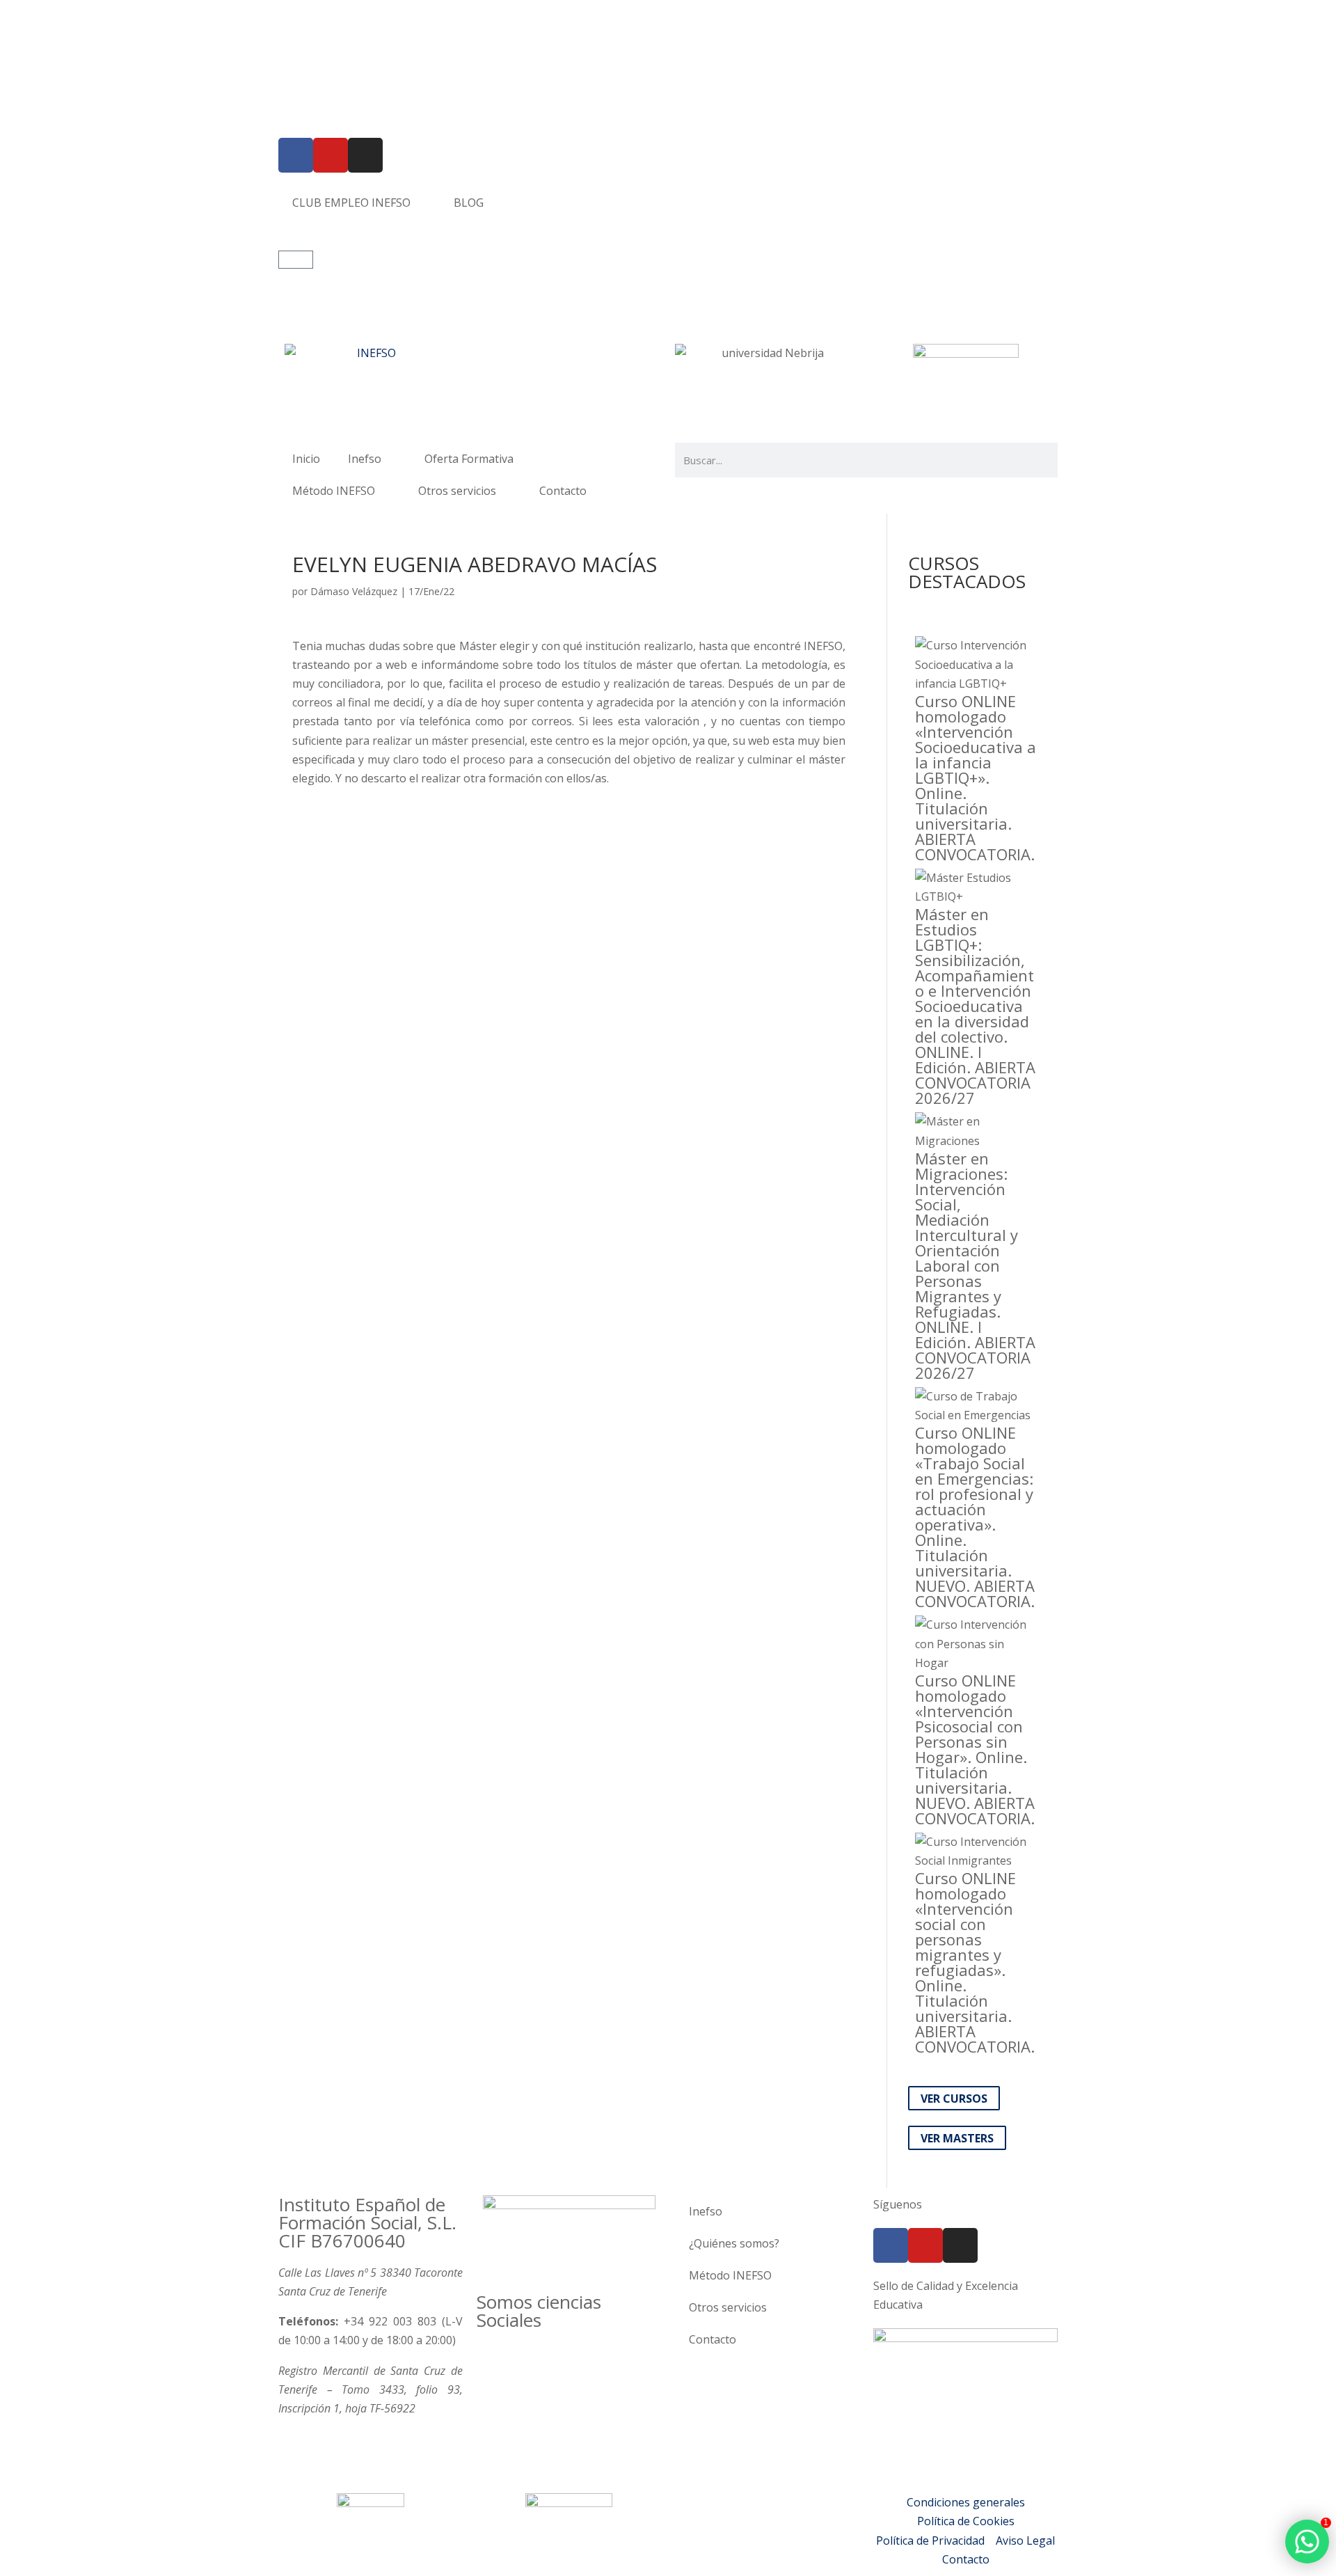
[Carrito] (296, 260)
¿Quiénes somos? (734, 2243)
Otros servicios (457, 491)
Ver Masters (957, 2138)
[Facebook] (296, 155)
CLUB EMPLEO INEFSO (351, 203)
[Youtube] (331, 155)
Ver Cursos (954, 2098)
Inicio (306, 459)
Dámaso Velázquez (354, 591)
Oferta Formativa (469, 459)
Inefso (365, 459)
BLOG (469, 203)
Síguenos (898, 2204)
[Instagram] (365, 155)
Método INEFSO (334, 491)
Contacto (563, 491)
